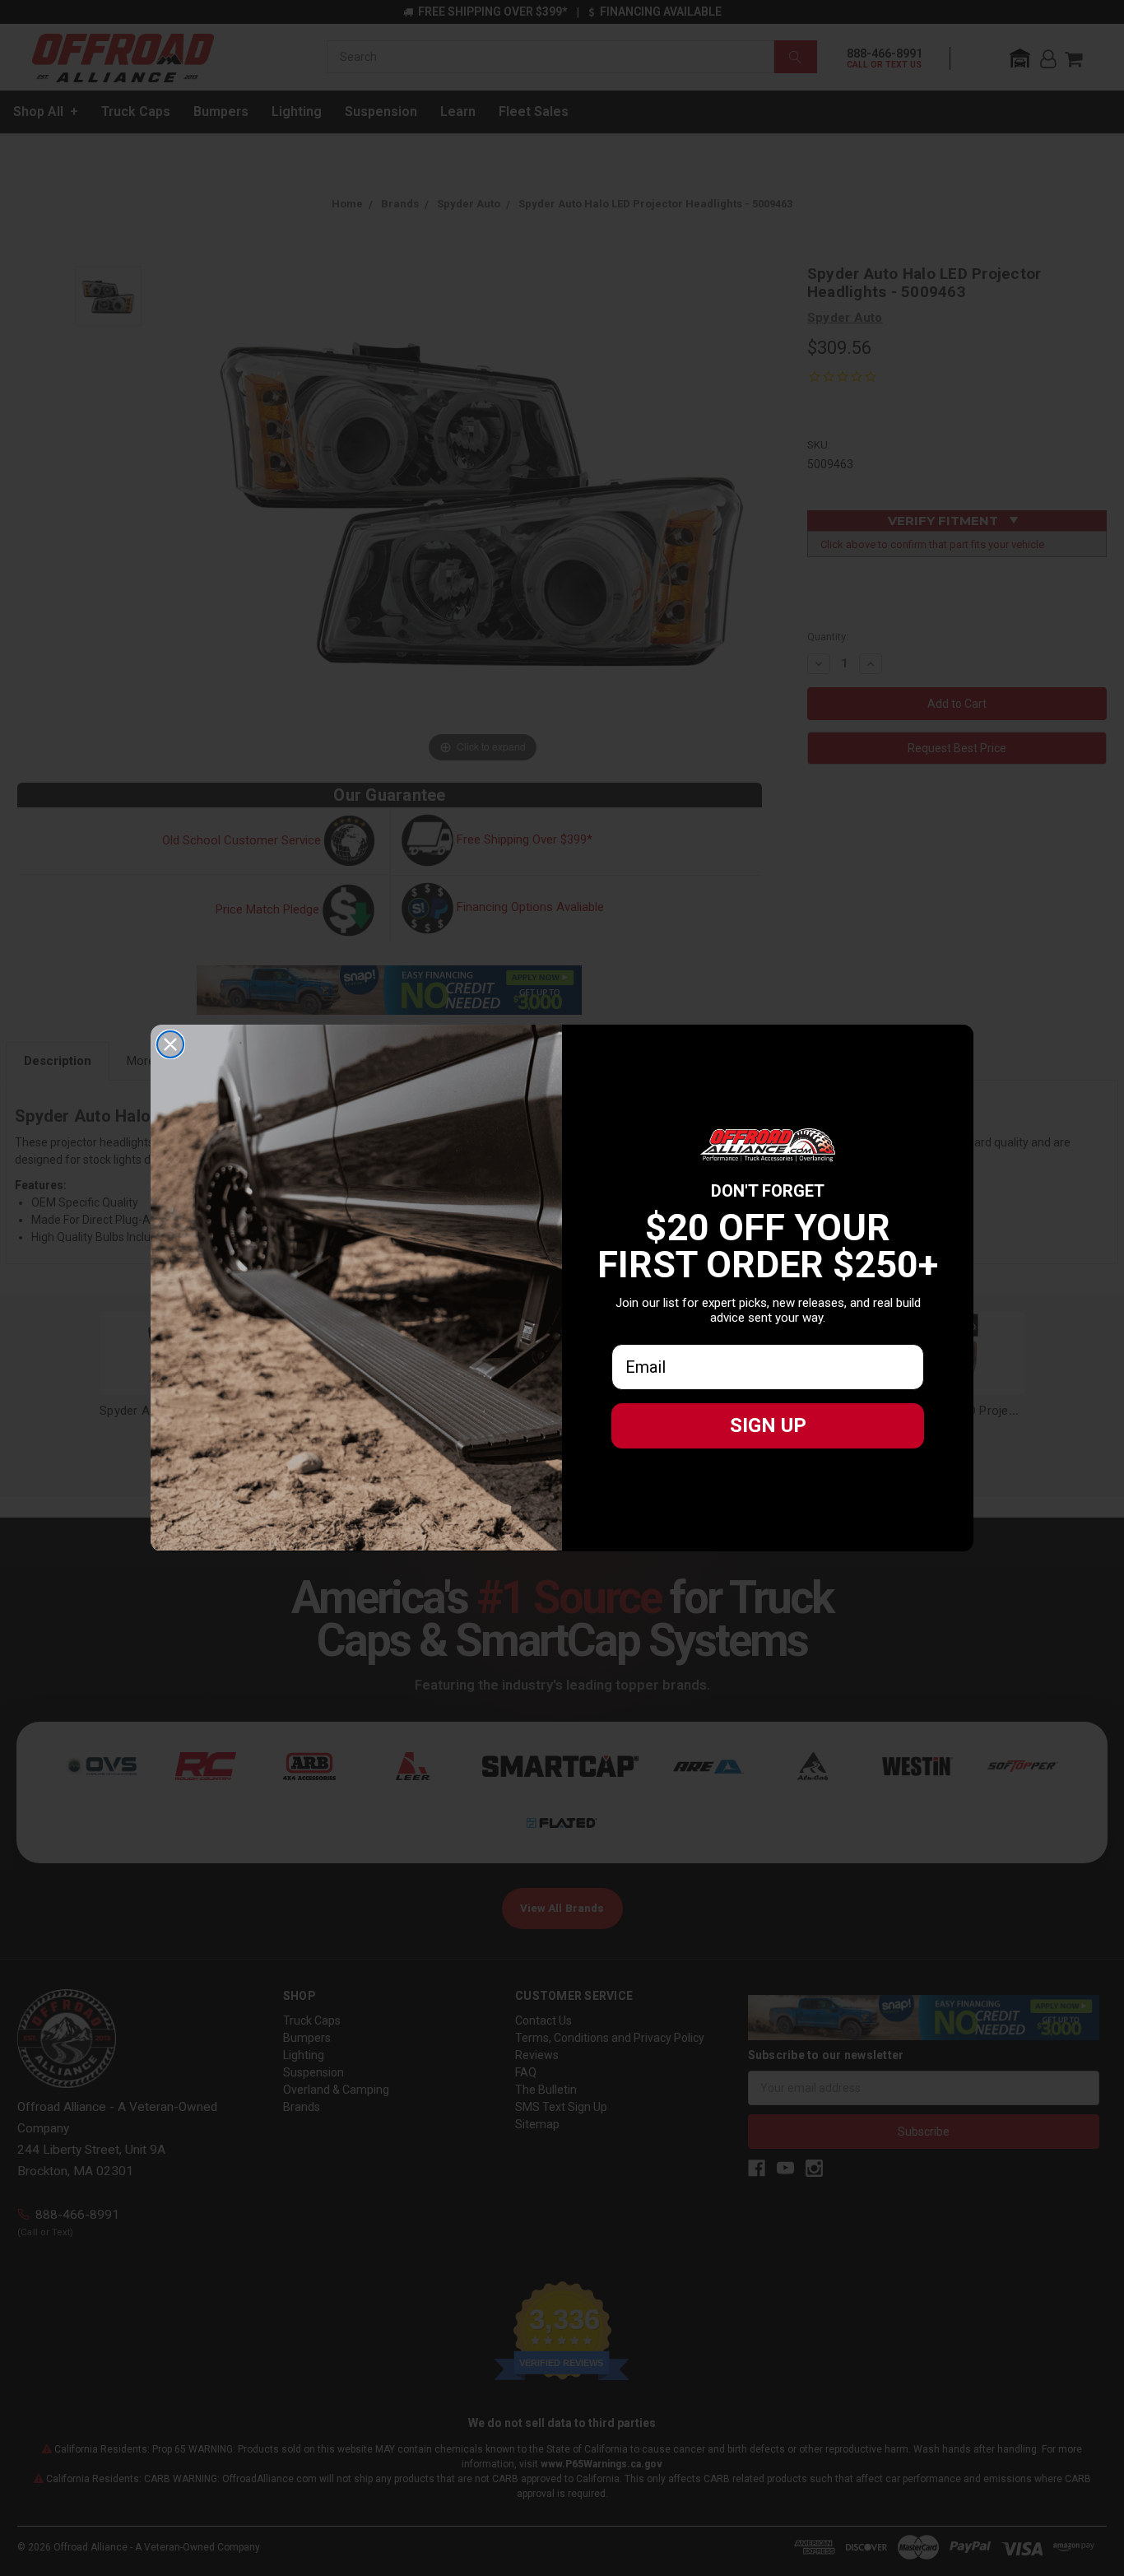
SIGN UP (768, 1425)
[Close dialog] (170, 1044)
